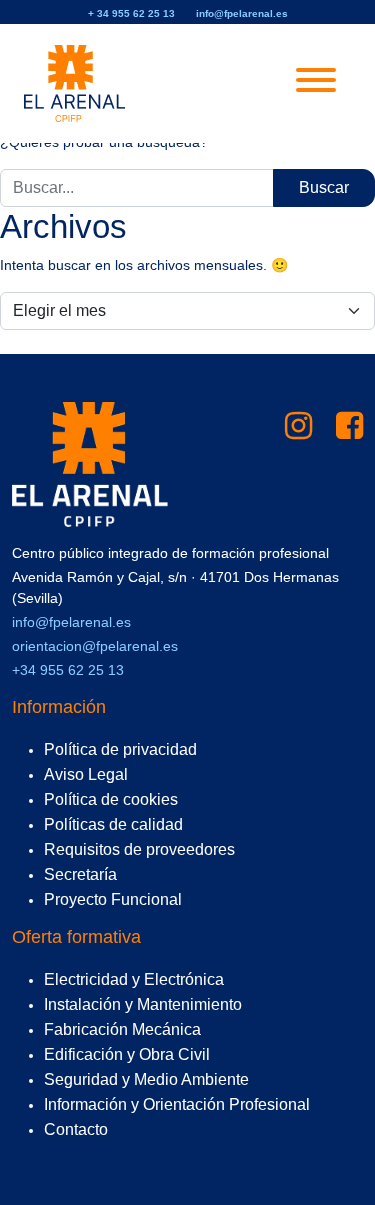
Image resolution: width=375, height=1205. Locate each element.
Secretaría (80, 874)
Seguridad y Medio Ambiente (146, 1079)
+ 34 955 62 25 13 (131, 13)
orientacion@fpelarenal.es (95, 646)
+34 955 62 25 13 (68, 670)
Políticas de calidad (113, 824)
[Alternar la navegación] (316, 83)
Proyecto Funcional (113, 899)
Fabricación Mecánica (122, 1029)
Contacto (76, 1129)
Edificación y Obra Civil (127, 1054)
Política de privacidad (120, 749)
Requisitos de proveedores (139, 849)
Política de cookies (111, 799)
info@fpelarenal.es (242, 13)
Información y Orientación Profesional (177, 1104)
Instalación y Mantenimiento (143, 1004)
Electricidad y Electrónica (134, 979)
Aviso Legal (86, 774)
